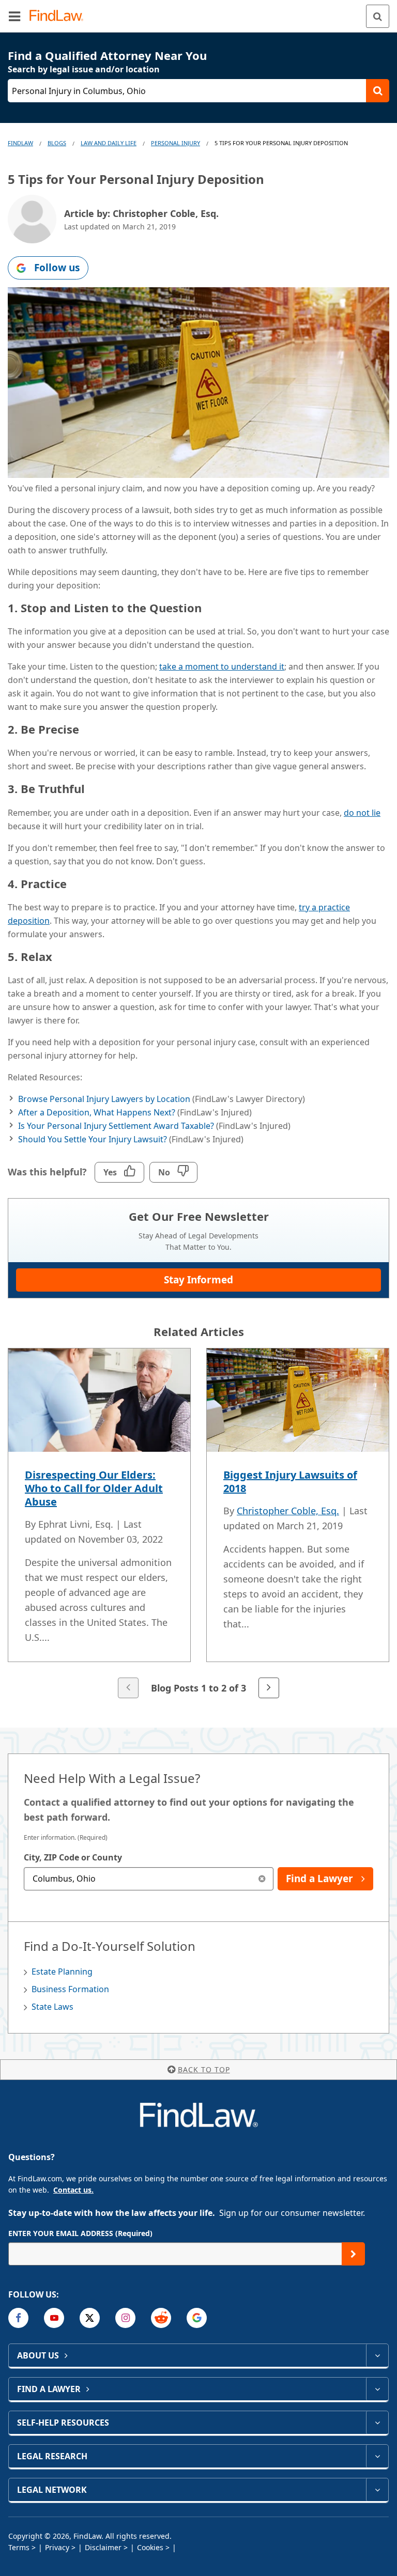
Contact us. (73, 2190)
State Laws (52, 2007)
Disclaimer (103, 2547)
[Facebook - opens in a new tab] (18, 2318)
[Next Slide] (269, 1688)
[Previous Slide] (128, 1688)
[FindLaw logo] (60, 16)
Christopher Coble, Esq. (288, 1511)
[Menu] (14, 16)
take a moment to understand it (222, 666)
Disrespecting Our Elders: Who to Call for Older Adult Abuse (94, 1488)
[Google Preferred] (197, 2318)
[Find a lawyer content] (377, 2389)
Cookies (150, 2547)
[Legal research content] (377, 2456)
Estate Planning (62, 1972)
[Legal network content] (377, 2490)
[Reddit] (161, 2318)
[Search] (378, 16)
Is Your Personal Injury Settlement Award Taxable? (116, 1126)
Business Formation (70, 1989)
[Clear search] (262, 1879)
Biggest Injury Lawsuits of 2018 (290, 1481)
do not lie (362, 813)
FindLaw (20, 143)
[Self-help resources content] (377, 2423)
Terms (19, 2547)
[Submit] (353, 2254)
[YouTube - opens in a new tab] (54, 2318)
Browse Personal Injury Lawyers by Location (104, 1099)
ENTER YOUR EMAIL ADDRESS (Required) (80, 2233)
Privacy (57, 2547)
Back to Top (204, 2069)
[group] (198, 1524)
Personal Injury (175, 143)
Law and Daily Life (109, 143)
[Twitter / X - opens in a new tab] (90, 2318)
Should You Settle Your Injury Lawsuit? (93, 1139)
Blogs (57, 143)
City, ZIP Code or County (73, 1857)
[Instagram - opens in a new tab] (125, 2318)
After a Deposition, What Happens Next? (97, 1112)
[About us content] (377, 2355)
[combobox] (149, 1879)
